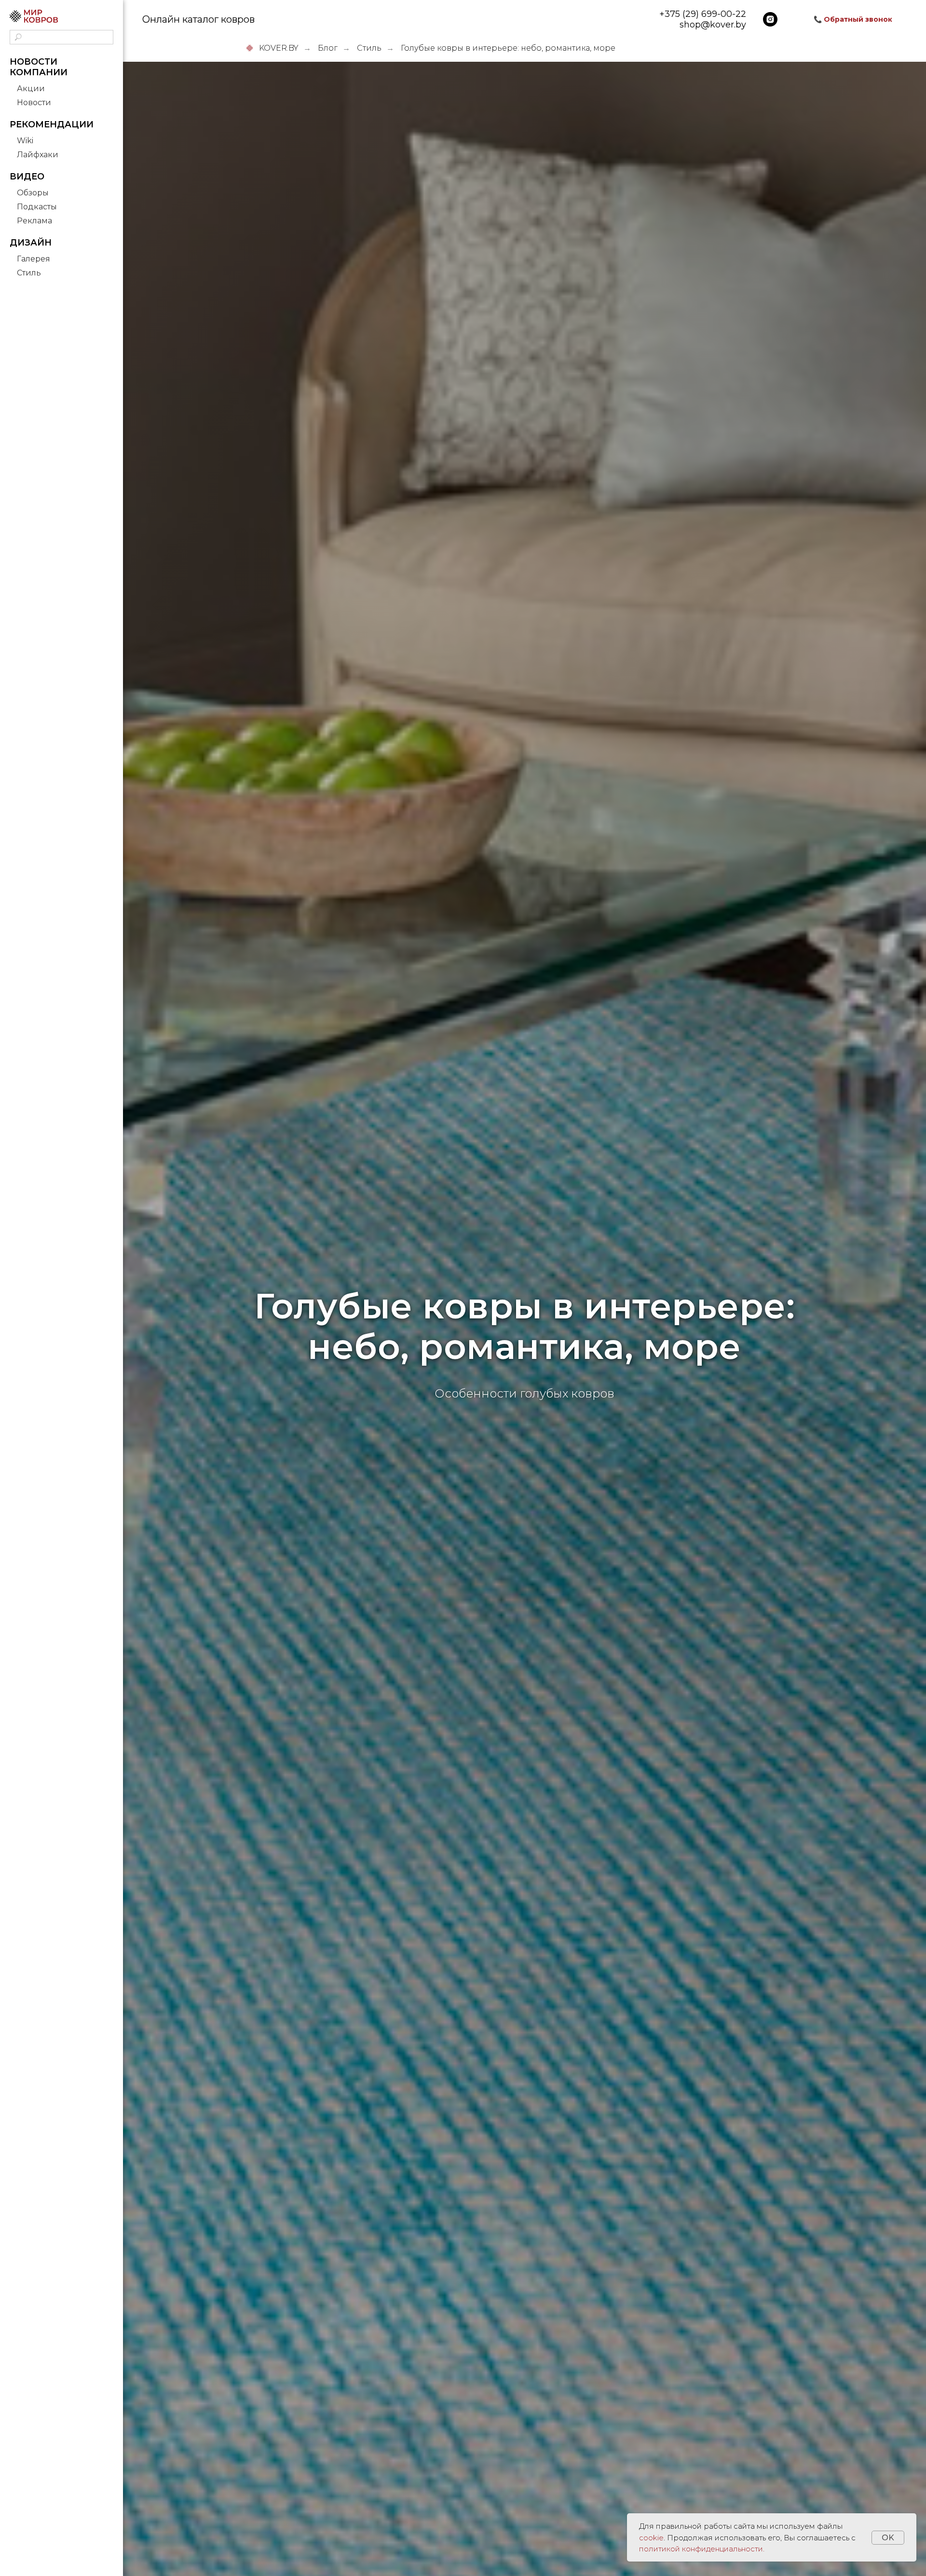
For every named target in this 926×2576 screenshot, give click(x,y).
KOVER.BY (279, 48)
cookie (651, 2538)
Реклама (34, 221)
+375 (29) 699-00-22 (703, 14)
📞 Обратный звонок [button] (853, 19)
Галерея (34, 259)
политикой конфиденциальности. (702, 2549)
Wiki (25, 141)
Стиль (29, 273)
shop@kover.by (713, 25)
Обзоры (33, 193)
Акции (31, 89)
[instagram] (770, 19)
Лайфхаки (38, 155)
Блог (328, 48)
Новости (34, 103)
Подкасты (37, 207)
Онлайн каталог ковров (198, 19)
